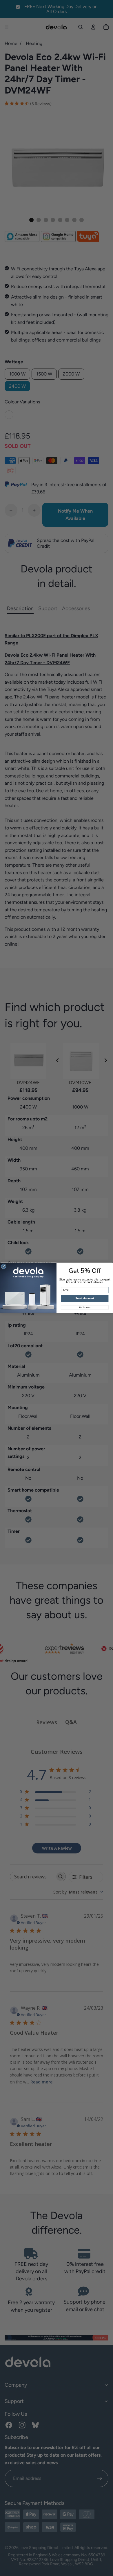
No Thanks (85, 1308)
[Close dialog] (4, 1267)
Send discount (85, 1299)
